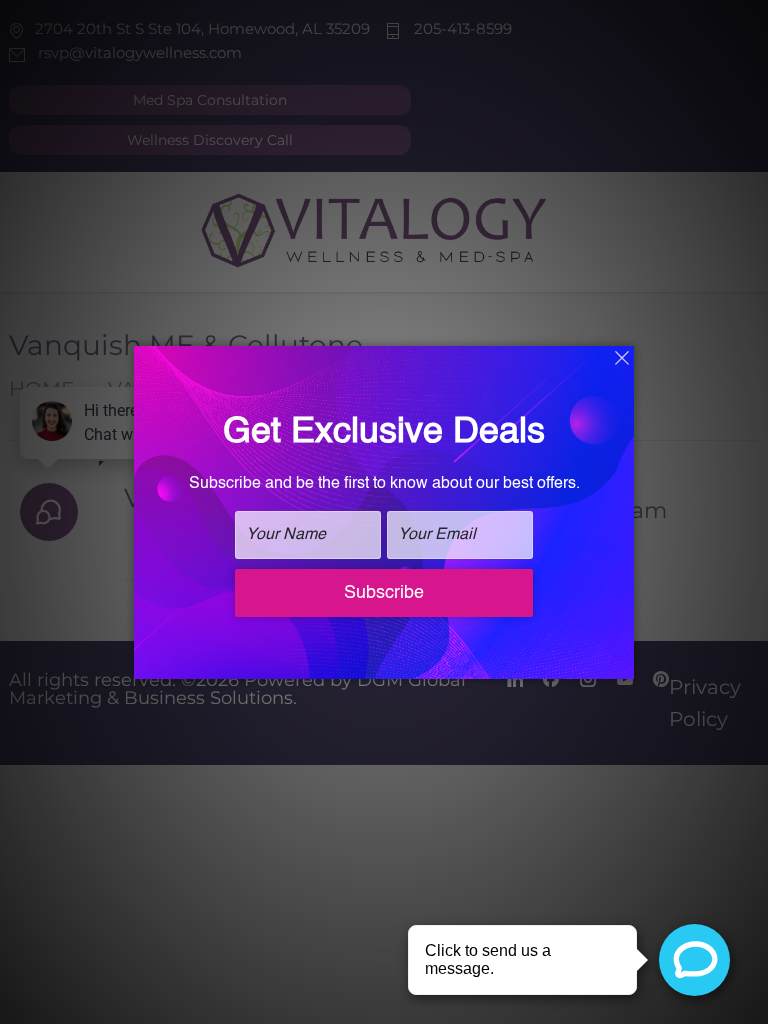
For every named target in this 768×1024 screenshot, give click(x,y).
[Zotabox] (621, 661)
